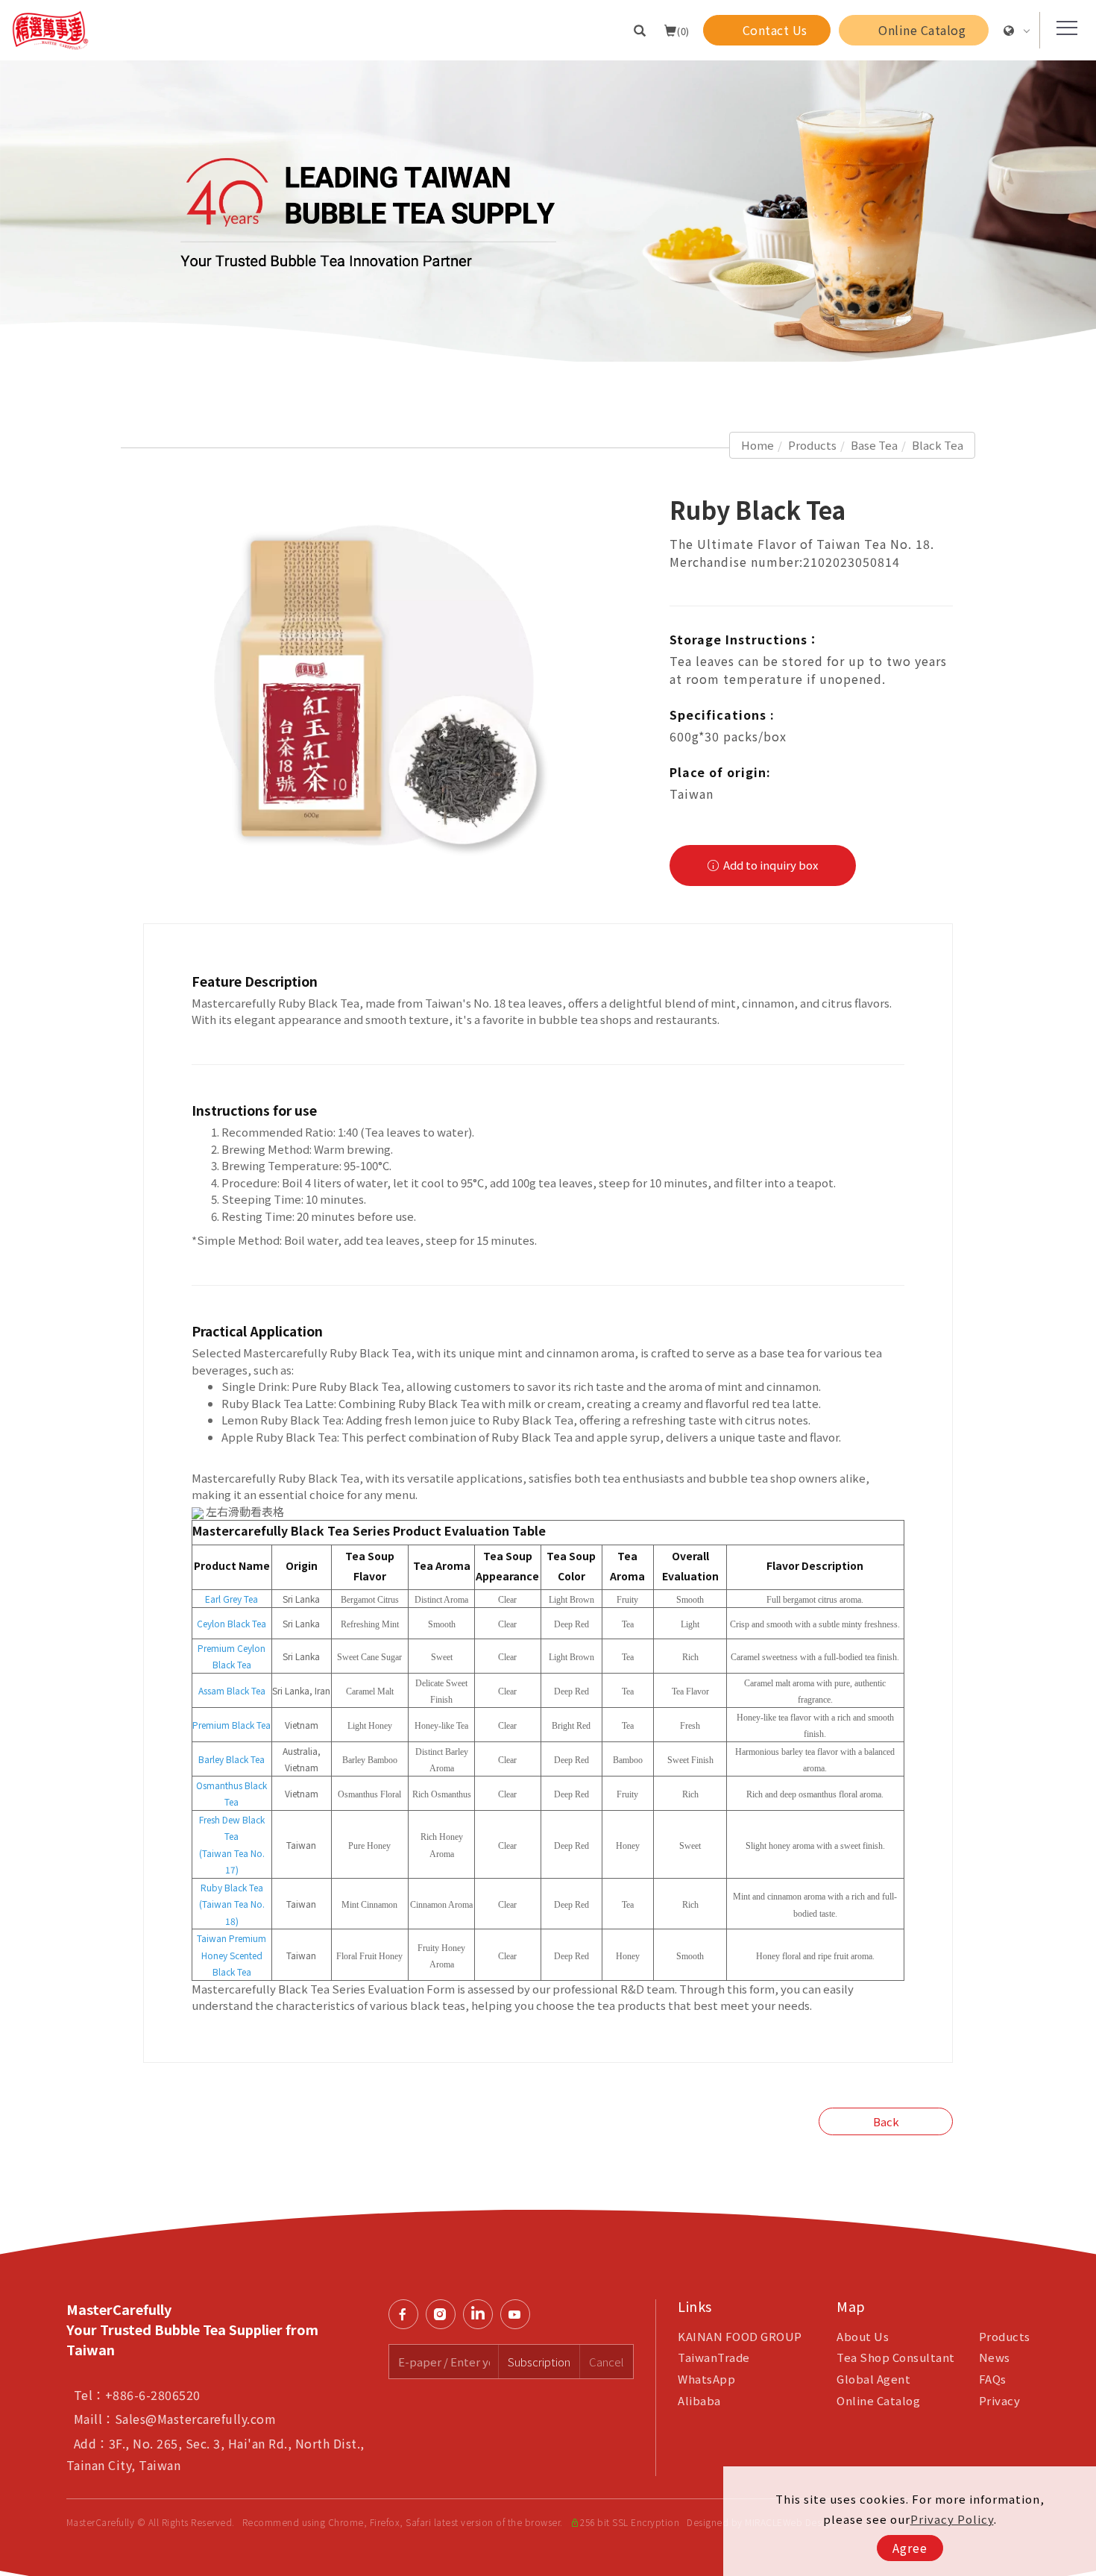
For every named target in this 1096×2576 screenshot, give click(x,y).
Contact (1074, 1765)
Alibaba (699, 2400)
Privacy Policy (952, 2519)
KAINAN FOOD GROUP (740, 2336)
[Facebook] (407, 2314)
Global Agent (873, 2379)
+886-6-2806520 (153, 2395)
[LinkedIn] (482, 2314)
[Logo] (50, 28)
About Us (863, 2336)
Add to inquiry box (769, 865)
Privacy (1000, 2400)
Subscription (539, 2362)
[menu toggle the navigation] (1062, 28)
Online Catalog (878, 2400)
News (995, 2357)
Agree (910, 2548)
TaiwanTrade (714, 2357)
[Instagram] (444, 2314)
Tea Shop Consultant (896, 2357)
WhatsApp (706, 2379)
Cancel (607, 2362)
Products (812, 445)
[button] (640, 30)
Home (758, 445)
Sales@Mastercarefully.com (196, 2419)
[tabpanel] (548, 211)
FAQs (993, 2379)
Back (886, 2121)
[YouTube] (519, 2314)
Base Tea (874, 445)
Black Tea (938, 445)
